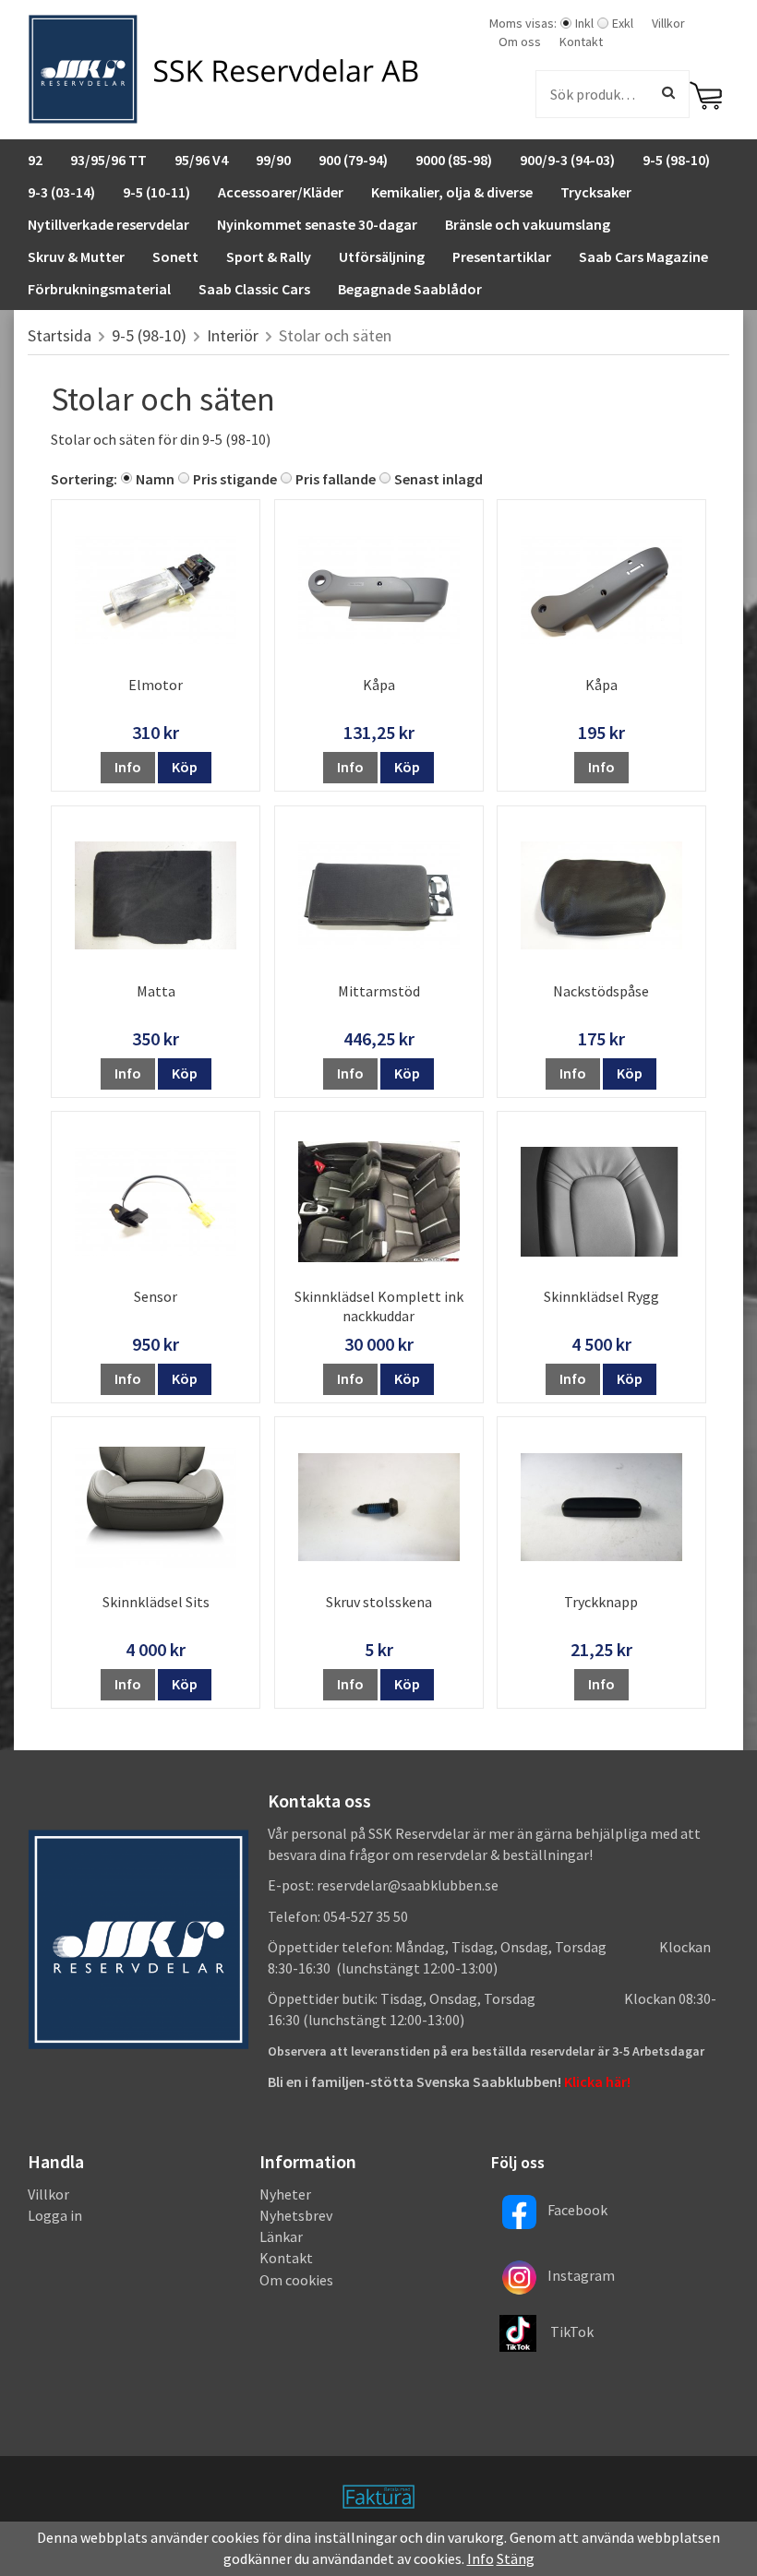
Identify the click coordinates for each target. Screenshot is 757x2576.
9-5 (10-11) (156, 192)
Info (128, 767)
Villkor (668, 23)
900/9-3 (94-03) (567, 160)
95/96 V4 (201, 160)
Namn (155, 479)
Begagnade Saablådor (410, 289)
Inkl (584, 23)
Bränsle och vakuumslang (528, 224)
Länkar (281, 2236)
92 (35, 160)
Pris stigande (235, 479)
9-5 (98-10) (676, 160)
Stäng (516, 2558)
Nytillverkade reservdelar (108, 224)
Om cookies (296, 2280)
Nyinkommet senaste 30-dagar (317, 224)
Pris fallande (336, 479)
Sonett (175, 256)
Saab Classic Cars (254, 289)
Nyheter (285, 2194)
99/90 (273, 160)
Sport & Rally (269, 256)
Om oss (520, 42)
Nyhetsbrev (296, 2215)
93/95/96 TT (108, 160)
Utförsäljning (382, 256)
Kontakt (581, 42)
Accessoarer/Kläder (281, 192)
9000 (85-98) (454, 160)
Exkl (623, 23)
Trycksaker (596, 192)
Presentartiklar (502, 256)
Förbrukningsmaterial (99, 289)
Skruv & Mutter (76, 256)
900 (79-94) (353, 160)
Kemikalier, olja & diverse (452, 192)
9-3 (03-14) (61, 192)
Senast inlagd (439, 479)
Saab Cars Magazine (643, 256)
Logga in (55, 2215)
